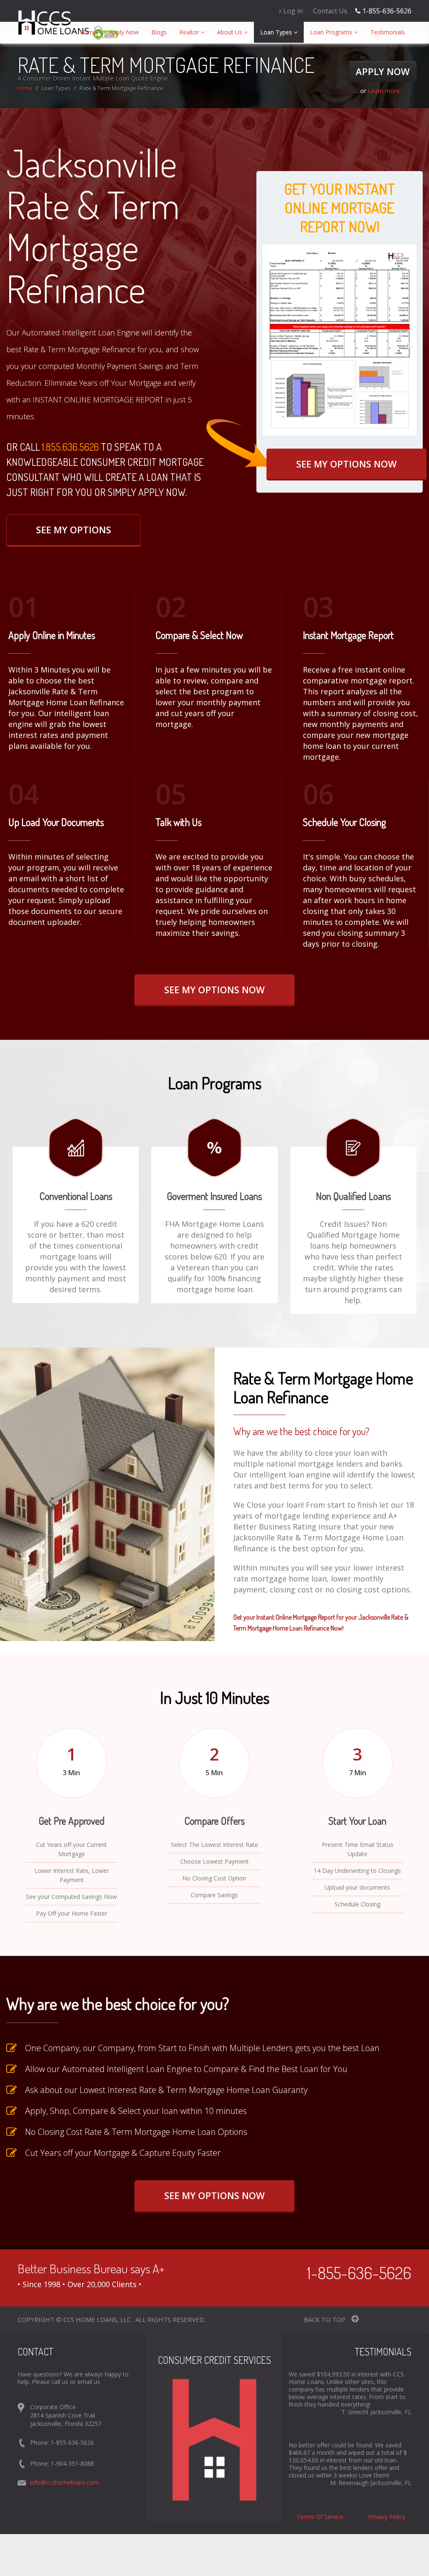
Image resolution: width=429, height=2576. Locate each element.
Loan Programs (332, 32)
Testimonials (388, 32)
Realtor (190, 32)
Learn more (384, 91)
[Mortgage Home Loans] (56, 22)
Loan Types (277, 32)
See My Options (74, 530)
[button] (274, 340)
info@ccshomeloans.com (65, 2482)
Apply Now (124, 32)
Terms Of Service (320, 2517)
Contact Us (330, 11)
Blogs (159, 32)
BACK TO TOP (326, 2319)
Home (92, 32)
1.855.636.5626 (70, 447)
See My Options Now (346, 464)
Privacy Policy (387, 2517)
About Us (230, 32)
